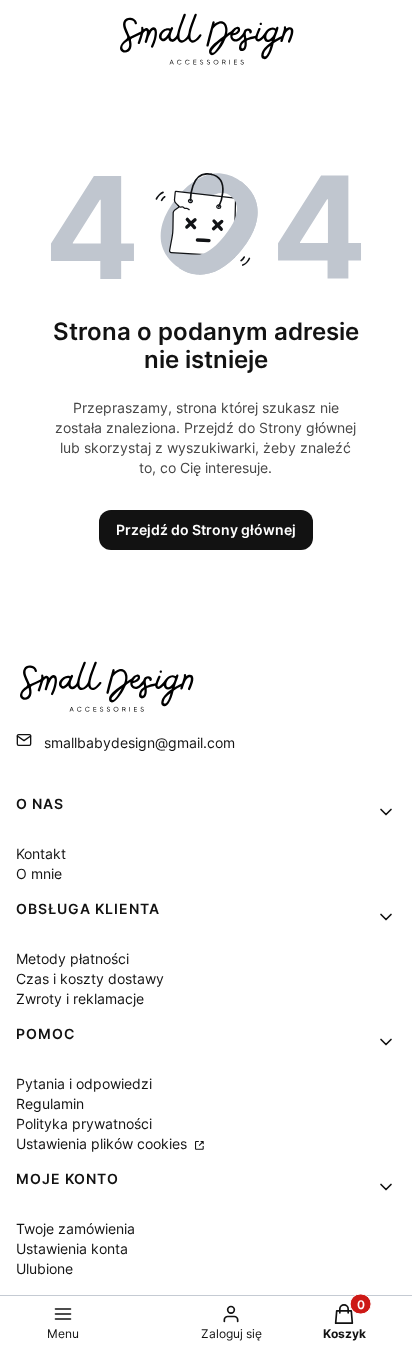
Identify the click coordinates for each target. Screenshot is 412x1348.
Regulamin (50, 1103)
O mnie (39, 873)
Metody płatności (72, 958)
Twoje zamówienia (75, 1228)
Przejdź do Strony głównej (206, 529)
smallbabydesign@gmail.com (139, 742)
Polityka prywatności (84, 1123)
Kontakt (41, 853)
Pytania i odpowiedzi (84, 1083)
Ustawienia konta (72, 1248)
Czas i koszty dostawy (90, 978)
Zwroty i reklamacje (80, 998)
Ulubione (44, 1268)
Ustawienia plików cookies (103, 1143)
